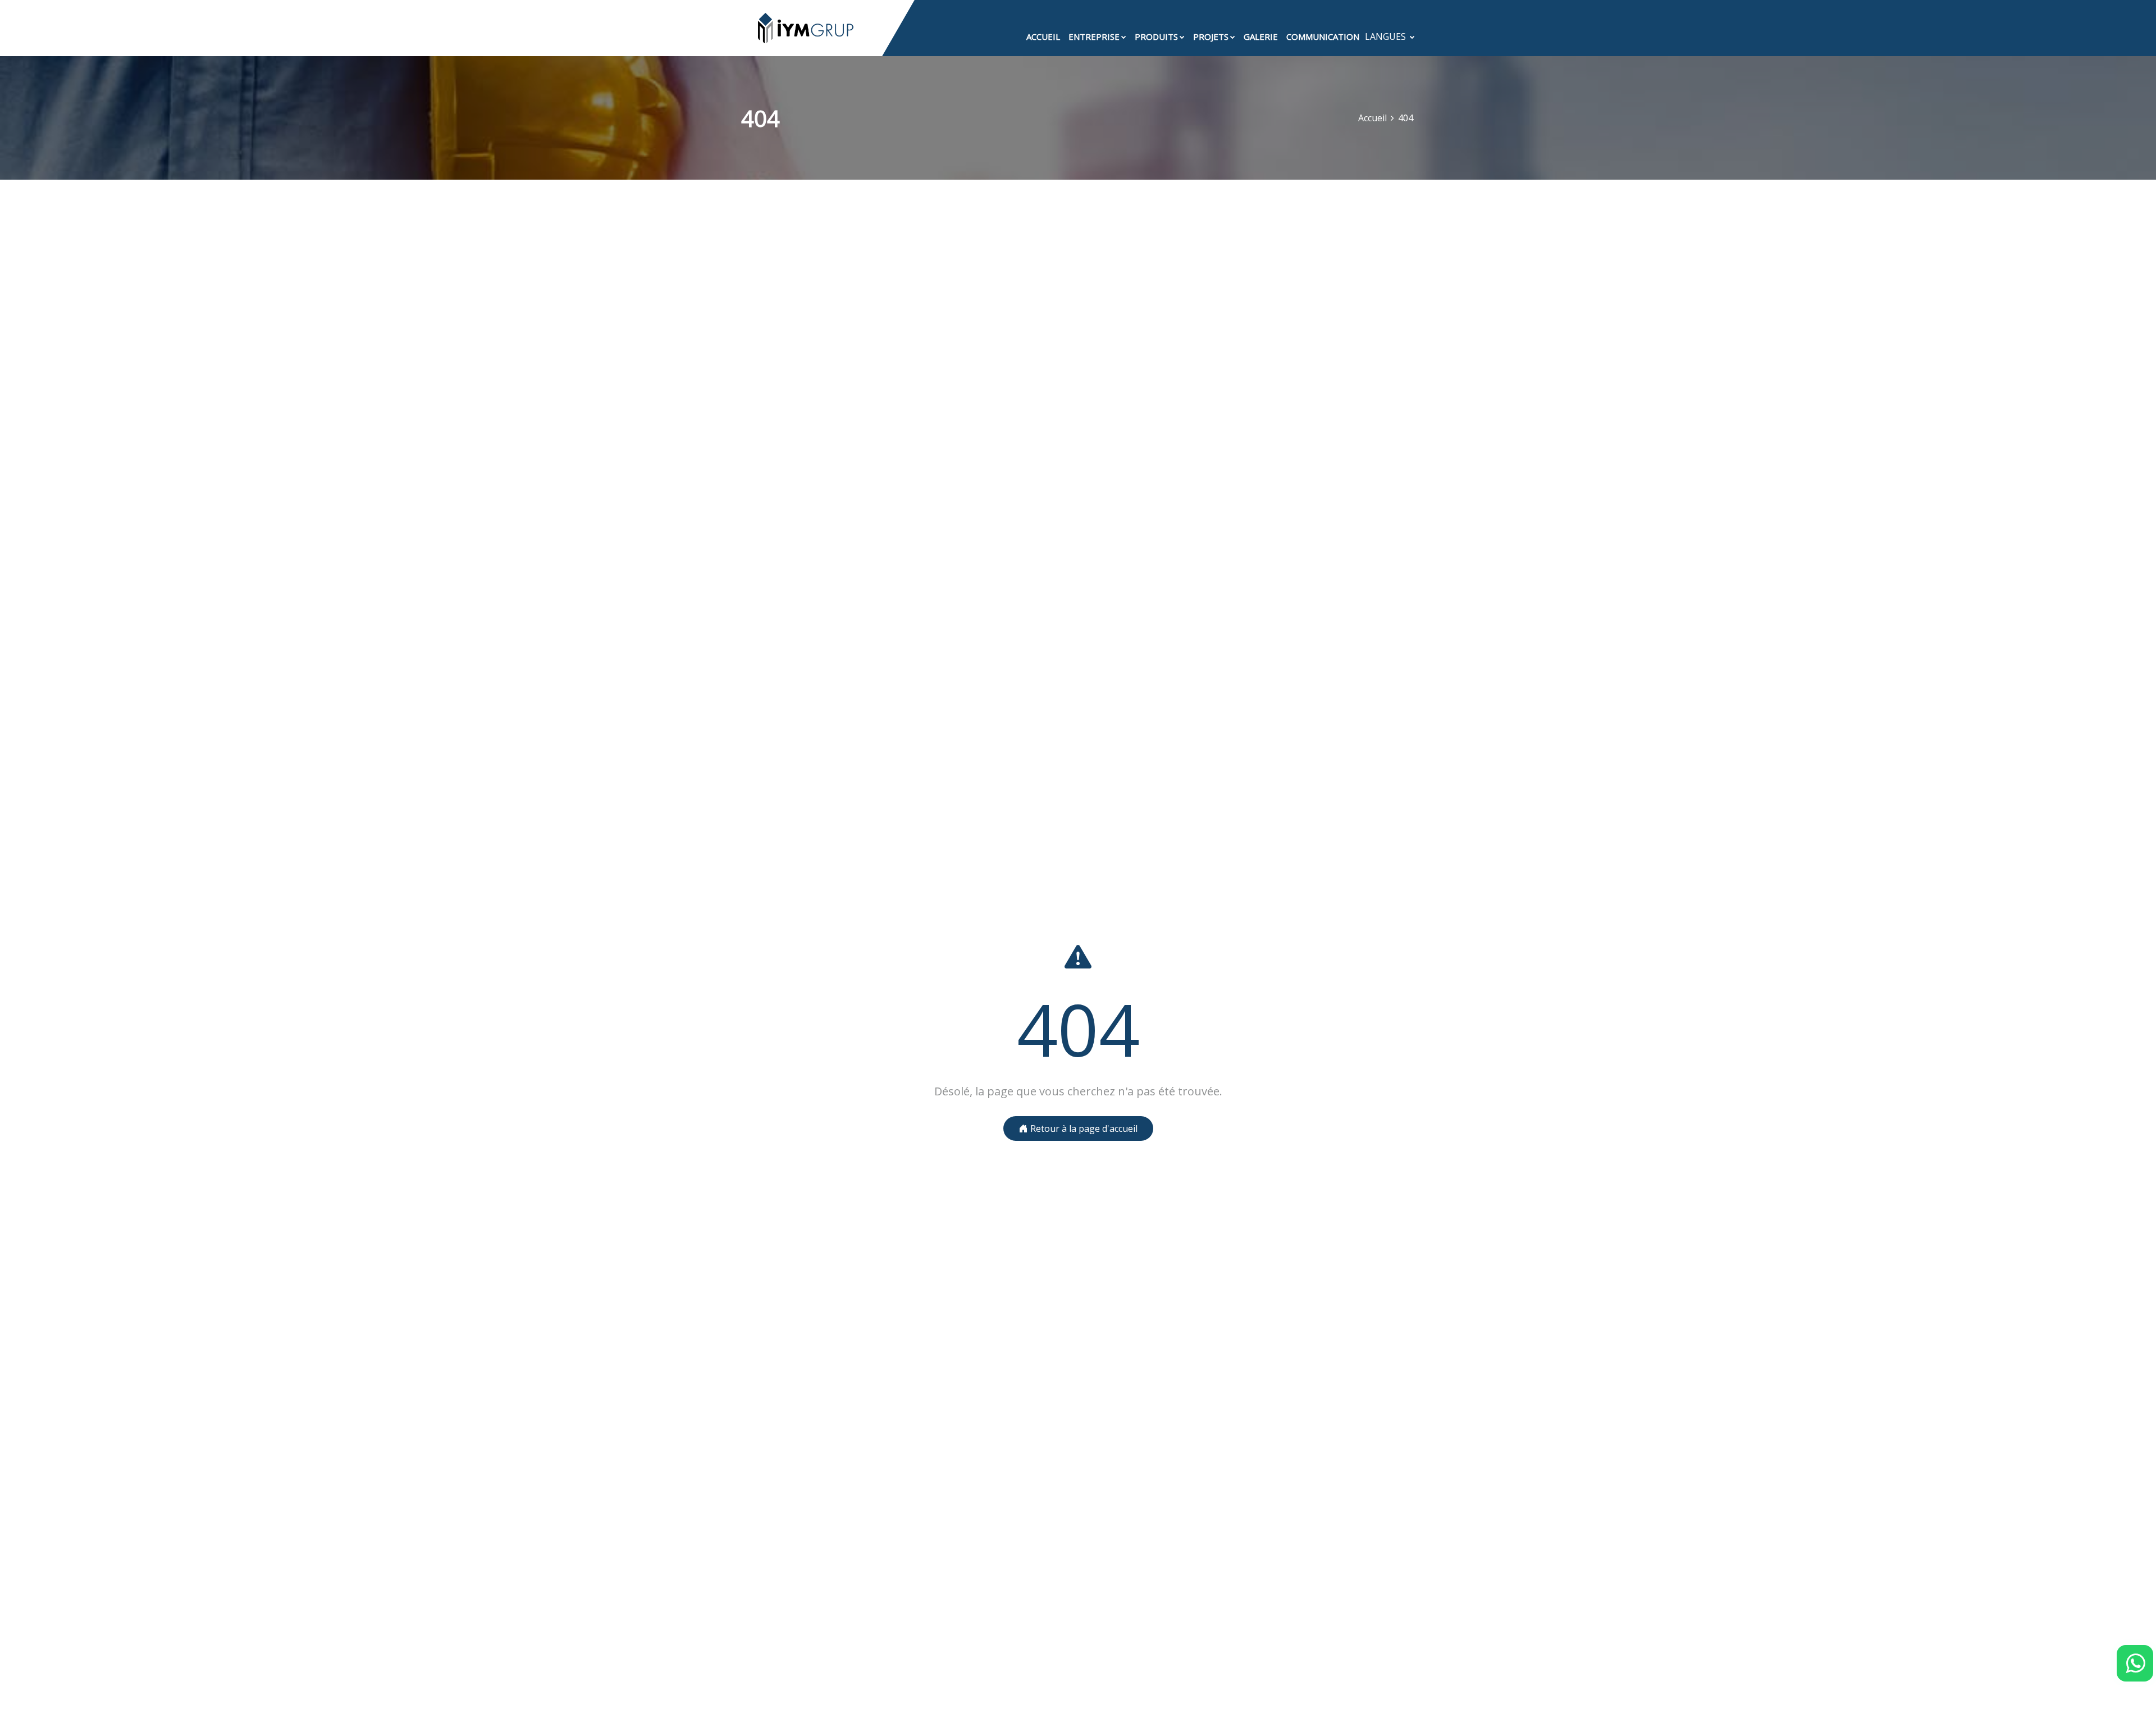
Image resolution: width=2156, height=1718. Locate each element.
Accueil (1372, 118)
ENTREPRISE (1094, 36)
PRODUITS (1156, 36)
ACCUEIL (1043, 36)
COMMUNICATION (1323, 36)
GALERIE (1261, 36)
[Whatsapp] (2135, 1663)
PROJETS (1211, 36)
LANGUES (1387, 36)
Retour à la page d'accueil (1083, 1128)
